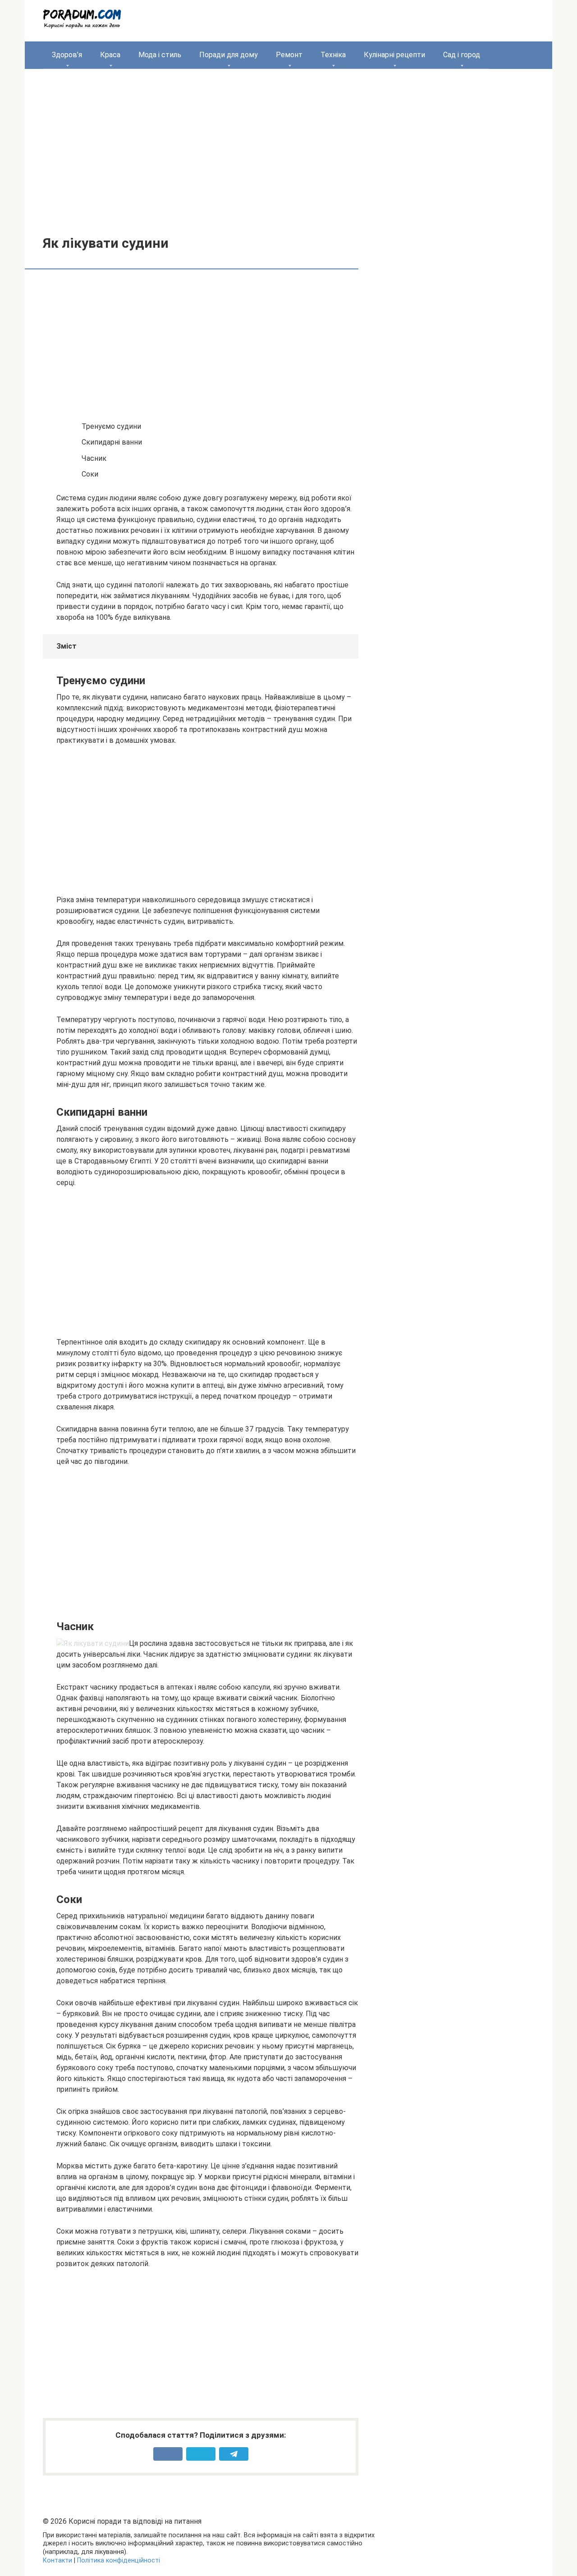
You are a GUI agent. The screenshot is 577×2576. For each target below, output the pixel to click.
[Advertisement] (288, 145)
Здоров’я (67, 55)
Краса (110, 55)
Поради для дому (229, 55)
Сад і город (462, 55)
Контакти (57, 2560)
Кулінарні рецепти (394, 55)
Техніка (333, 55)
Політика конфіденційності (119, 2560)
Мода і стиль (160, 55)
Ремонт (289, 55)
